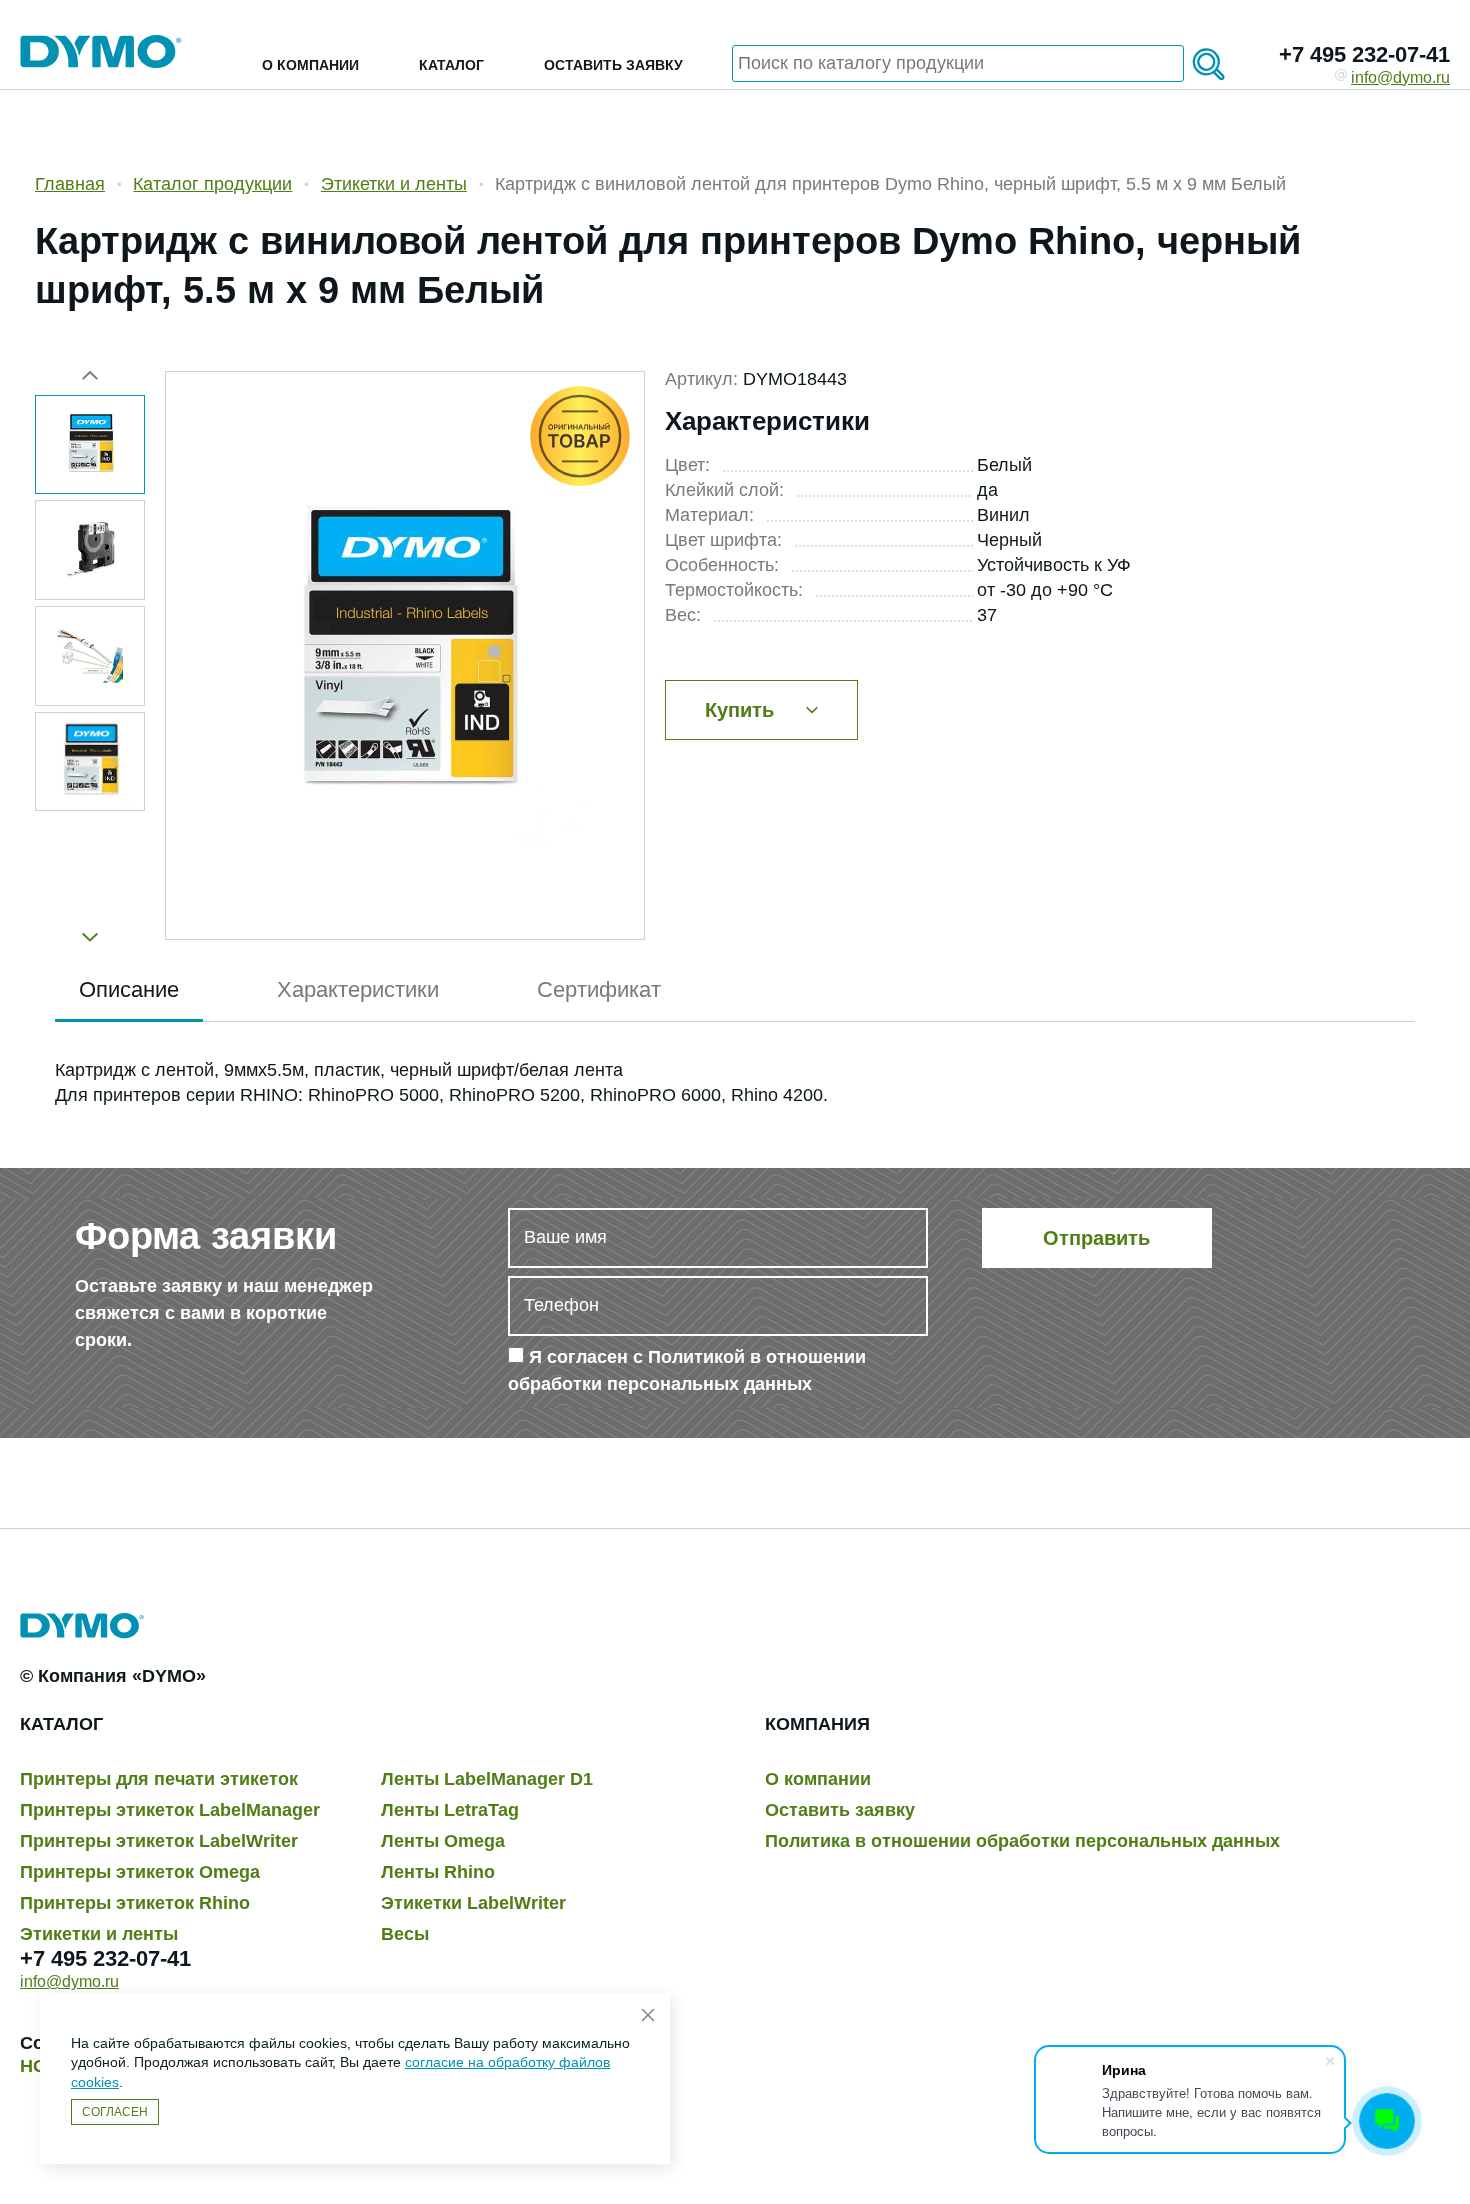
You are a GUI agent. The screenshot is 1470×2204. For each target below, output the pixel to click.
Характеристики (358, 989)
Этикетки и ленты (394, 184)
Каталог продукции (212, 184)
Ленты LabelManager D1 (487, 1779)
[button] (90, 929)
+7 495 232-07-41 (1364, 54)
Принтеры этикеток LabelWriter (159, 1841)
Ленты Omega (443, 1841)
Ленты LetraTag (450, 1810)
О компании (310, 65)
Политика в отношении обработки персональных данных (1022, 1841)
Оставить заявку (613, 65)
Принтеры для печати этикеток (159, 1779)
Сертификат (599, 989)
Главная (70, 184)
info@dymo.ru (1400, 77)
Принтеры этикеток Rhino (135, 1903)
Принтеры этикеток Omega (140, 1872)
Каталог (451, 65)
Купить (739, 710)
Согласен (115, 2112)
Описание (129, 989)
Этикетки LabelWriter (473, 1903)
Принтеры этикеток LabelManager (170, 1810)
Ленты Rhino (438, 1872)
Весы (405, 1934)
